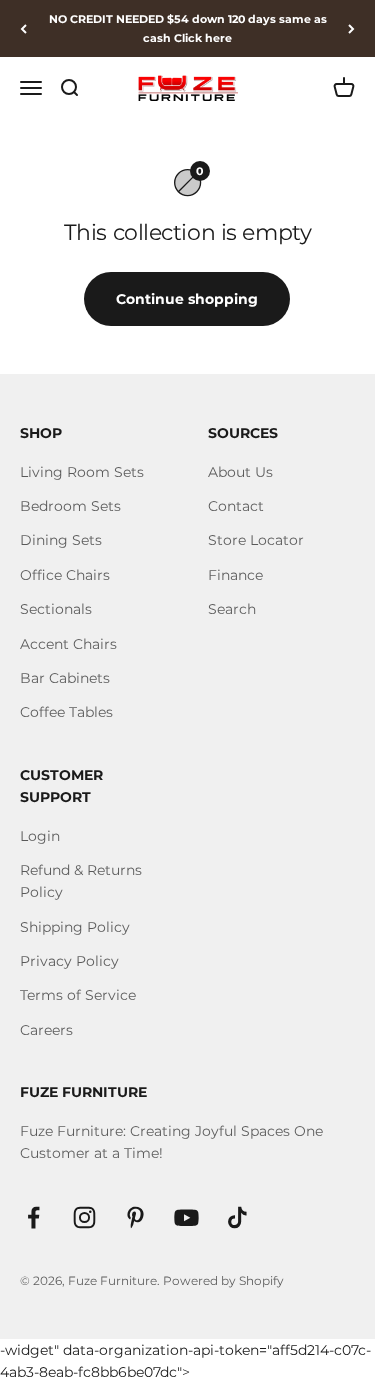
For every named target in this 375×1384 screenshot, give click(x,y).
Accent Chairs (68, 644)
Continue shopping (187, 299)
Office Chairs (65, 575)
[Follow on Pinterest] (135, 1217)
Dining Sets (61, 540)
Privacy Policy (69, 961)
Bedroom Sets (70, 506)
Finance (235, 575)
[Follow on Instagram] (84, 1217)
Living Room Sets (82, 472)
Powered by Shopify (223, 1280)
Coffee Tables (66, 712)
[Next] (351, 28)
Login (40, 836)
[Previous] (23, 28)
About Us (240, 472)
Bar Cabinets (65, 678)
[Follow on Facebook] (33, 1217)
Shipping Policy (75, 927)
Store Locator (256, 540)
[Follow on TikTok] (237, 1217)
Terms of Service (78, 995)
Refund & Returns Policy (81, 881)
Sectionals (56, 609)
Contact (236, 506)
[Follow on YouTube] (186, 1217)
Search (232, 609)
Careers (46, 1030)
